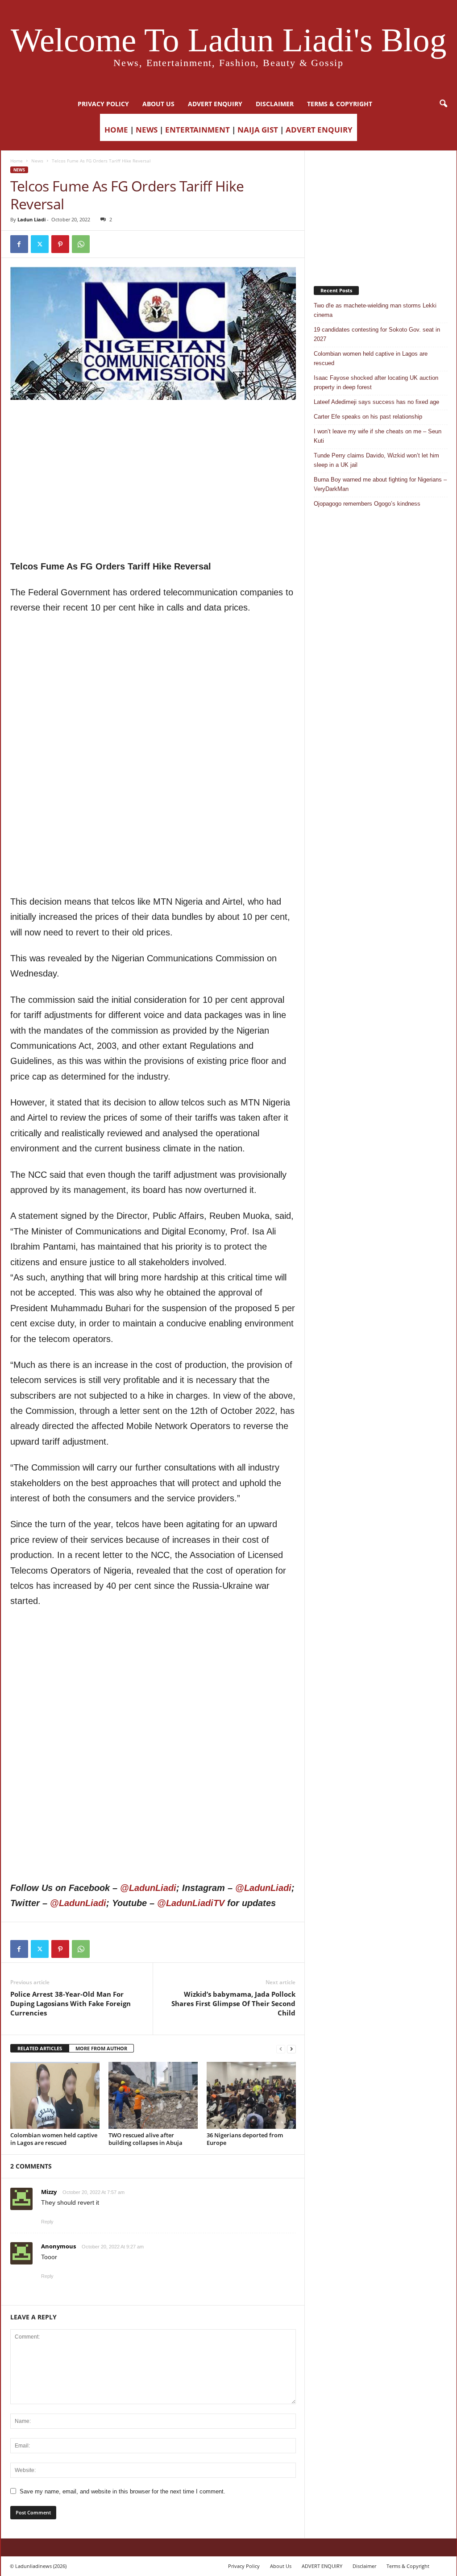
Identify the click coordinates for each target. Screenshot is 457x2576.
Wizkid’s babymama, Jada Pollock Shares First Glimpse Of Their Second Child (233, 2003)
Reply (47, 2222)
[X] (40, 244)
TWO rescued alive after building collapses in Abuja (145, 2139)
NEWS (147, 130)
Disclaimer (275, 104)
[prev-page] (281, 2049)
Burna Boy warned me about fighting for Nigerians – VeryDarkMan (380, 484)
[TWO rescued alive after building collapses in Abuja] (153, 2095)
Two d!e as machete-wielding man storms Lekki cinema (375, 310)
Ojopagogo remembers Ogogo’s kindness (367, 504)
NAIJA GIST (258, 130)
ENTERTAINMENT (197, 130)
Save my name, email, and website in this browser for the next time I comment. (123, 2491)
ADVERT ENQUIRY (215, 104)
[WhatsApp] (81, 244)
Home (17, 161)
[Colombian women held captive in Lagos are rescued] (55, 2095)
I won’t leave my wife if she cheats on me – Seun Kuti (378, 436)
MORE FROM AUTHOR (101, 2048)
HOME (116, 130)
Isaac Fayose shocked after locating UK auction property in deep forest (376, 382)
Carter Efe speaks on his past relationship (368, 417)
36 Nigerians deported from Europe (245, 2139)
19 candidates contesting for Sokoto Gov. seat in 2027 (377, 334)
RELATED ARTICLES (40, 2048)
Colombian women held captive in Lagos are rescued (54, 2139)
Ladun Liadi (31, 219)
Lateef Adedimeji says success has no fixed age (376, 402)
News (37, 161)
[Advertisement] (153, 423)
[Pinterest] (60, 244)
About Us (158, 104)
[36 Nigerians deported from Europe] (251, 2095)
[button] (443, 104)
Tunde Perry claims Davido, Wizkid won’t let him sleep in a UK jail (376, 460)
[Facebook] (19, 244)
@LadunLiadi (148, 1888)
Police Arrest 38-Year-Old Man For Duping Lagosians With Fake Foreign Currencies (71, 2003)
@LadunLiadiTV (191, 1903)
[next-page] (291, 2049)
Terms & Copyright (340, 104)
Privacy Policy (103, 104)
